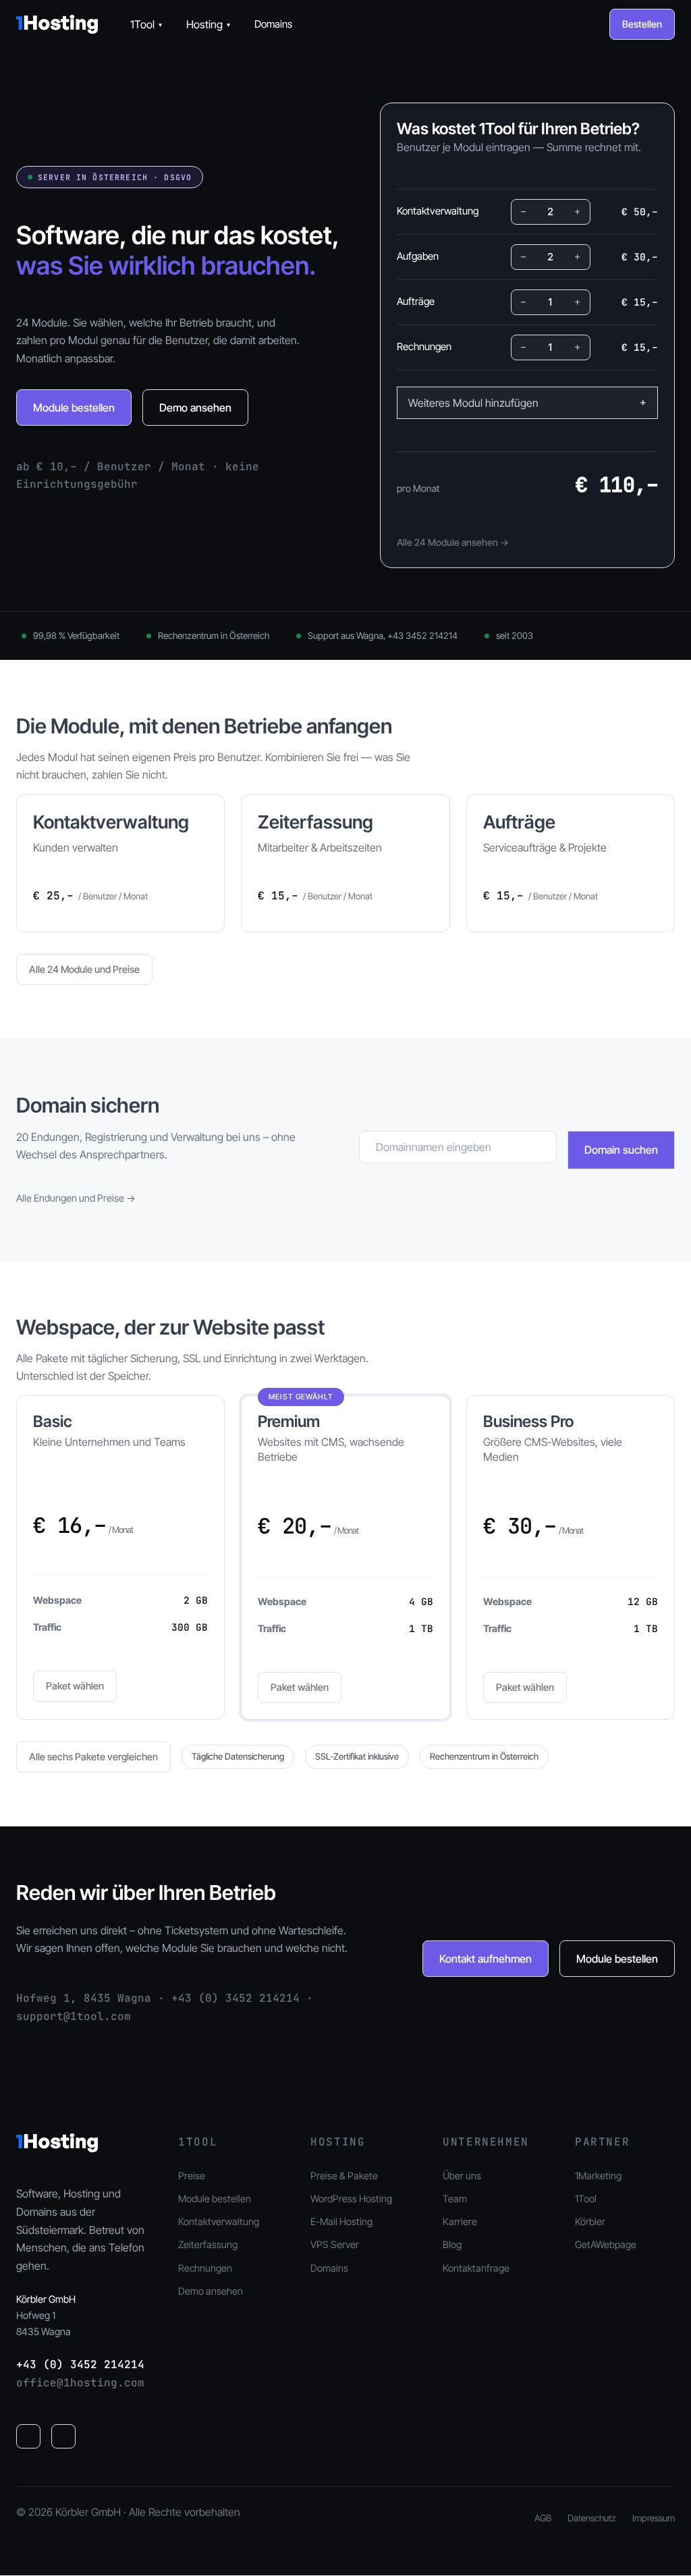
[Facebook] (28, 2436)
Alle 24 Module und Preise (84, 969)
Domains (273, 24)
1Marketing (598, 2176)
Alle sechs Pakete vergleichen (93, 1757)
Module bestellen (74, 408)
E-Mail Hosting (341, 2221)
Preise (192, 2176)
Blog (452, 2244)
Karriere (460, 2221)
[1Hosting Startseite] (57, 24)
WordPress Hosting (351, 2199)
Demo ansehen (195, 408)
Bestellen (642, 24)
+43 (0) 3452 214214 (80, 2364)
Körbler (590, 2221)
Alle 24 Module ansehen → (453, 542)
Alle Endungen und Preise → (76, 1198)
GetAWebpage (606, 2244)
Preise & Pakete (344, 2176)
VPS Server (335, 2244)
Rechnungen (205, 2268)
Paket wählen (75, 1686)
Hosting (208, 24)
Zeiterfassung (208, 2244)
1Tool (146, 24)
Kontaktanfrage (476, 2268)
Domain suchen (621, 1150)
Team (455, 2199)
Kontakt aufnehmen (486, 1959)
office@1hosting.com (80, 2383)
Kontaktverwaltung (219, 2221)
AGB (543, 2518)
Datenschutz (592, 2518)
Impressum (654, 2518)
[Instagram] (63, 2436)
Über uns (462, 2176)
